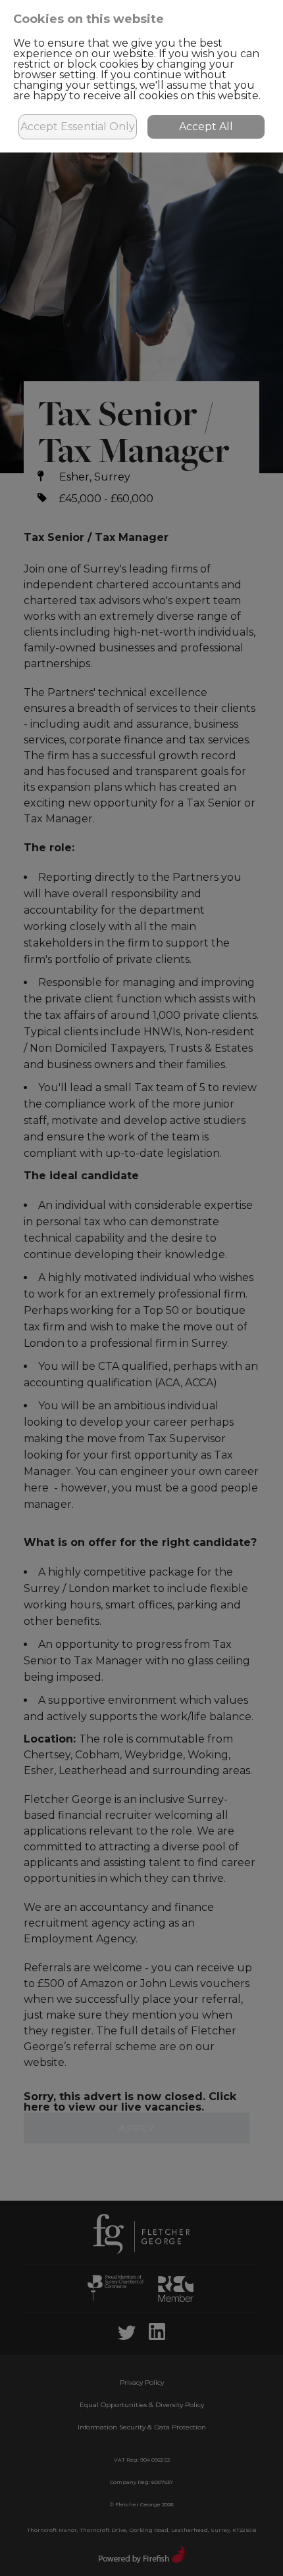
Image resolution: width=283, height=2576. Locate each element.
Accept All (206, 127)
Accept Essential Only (78, 127)
